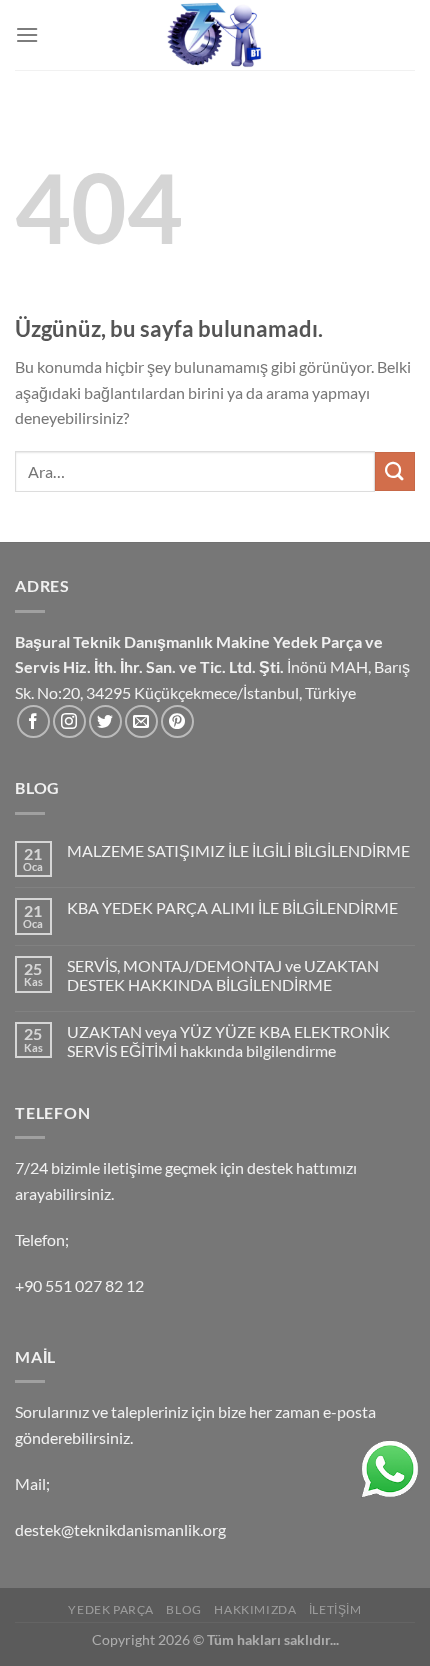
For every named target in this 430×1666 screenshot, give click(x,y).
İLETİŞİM (335, 1609)
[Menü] (27, 34)
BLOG (183, 1609)
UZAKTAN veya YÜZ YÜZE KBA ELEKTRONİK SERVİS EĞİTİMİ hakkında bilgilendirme (228, 1041)
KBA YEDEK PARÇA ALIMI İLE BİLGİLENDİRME (232, 907)
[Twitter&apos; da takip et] (105, 721)
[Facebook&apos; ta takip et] (33, 721)
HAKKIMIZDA (255, 1609)
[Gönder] (395, 471)
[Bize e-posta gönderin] (141, 721)
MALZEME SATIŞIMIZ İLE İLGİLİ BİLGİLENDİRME (238, 850)
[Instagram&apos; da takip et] (69, 721)
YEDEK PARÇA (111, 1609)
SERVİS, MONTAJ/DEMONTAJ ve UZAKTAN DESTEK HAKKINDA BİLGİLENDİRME (223, 975)
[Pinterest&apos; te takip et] (177, 721)
